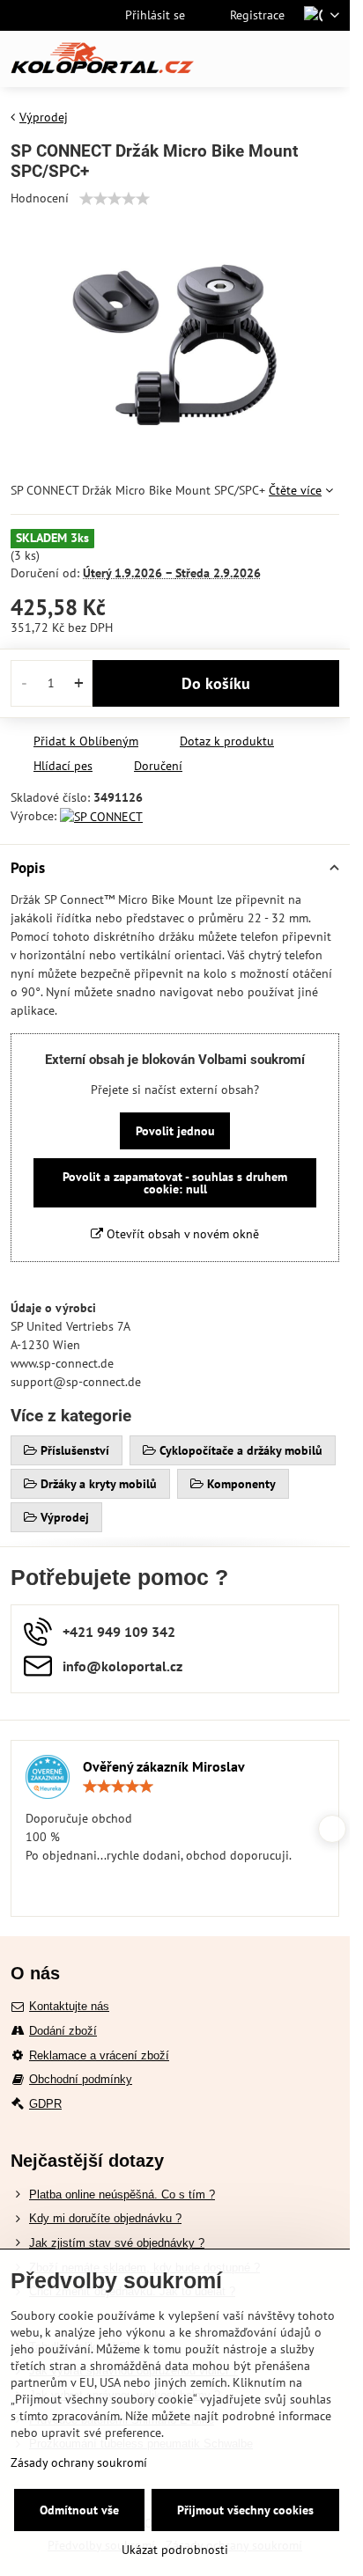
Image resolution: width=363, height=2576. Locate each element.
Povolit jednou (175, 1131)
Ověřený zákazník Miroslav (164, 1766)
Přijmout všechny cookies (245, 2510)
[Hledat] (244, 59)
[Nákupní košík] (286, 59)
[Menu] (329, 59)
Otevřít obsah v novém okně (181, 1234)
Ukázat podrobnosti (175, 2550)
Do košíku (216, 683)
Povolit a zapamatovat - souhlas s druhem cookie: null (175, 1183)
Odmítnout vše (79, 2510)
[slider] (115, 199)
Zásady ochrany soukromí (79, 2462)
